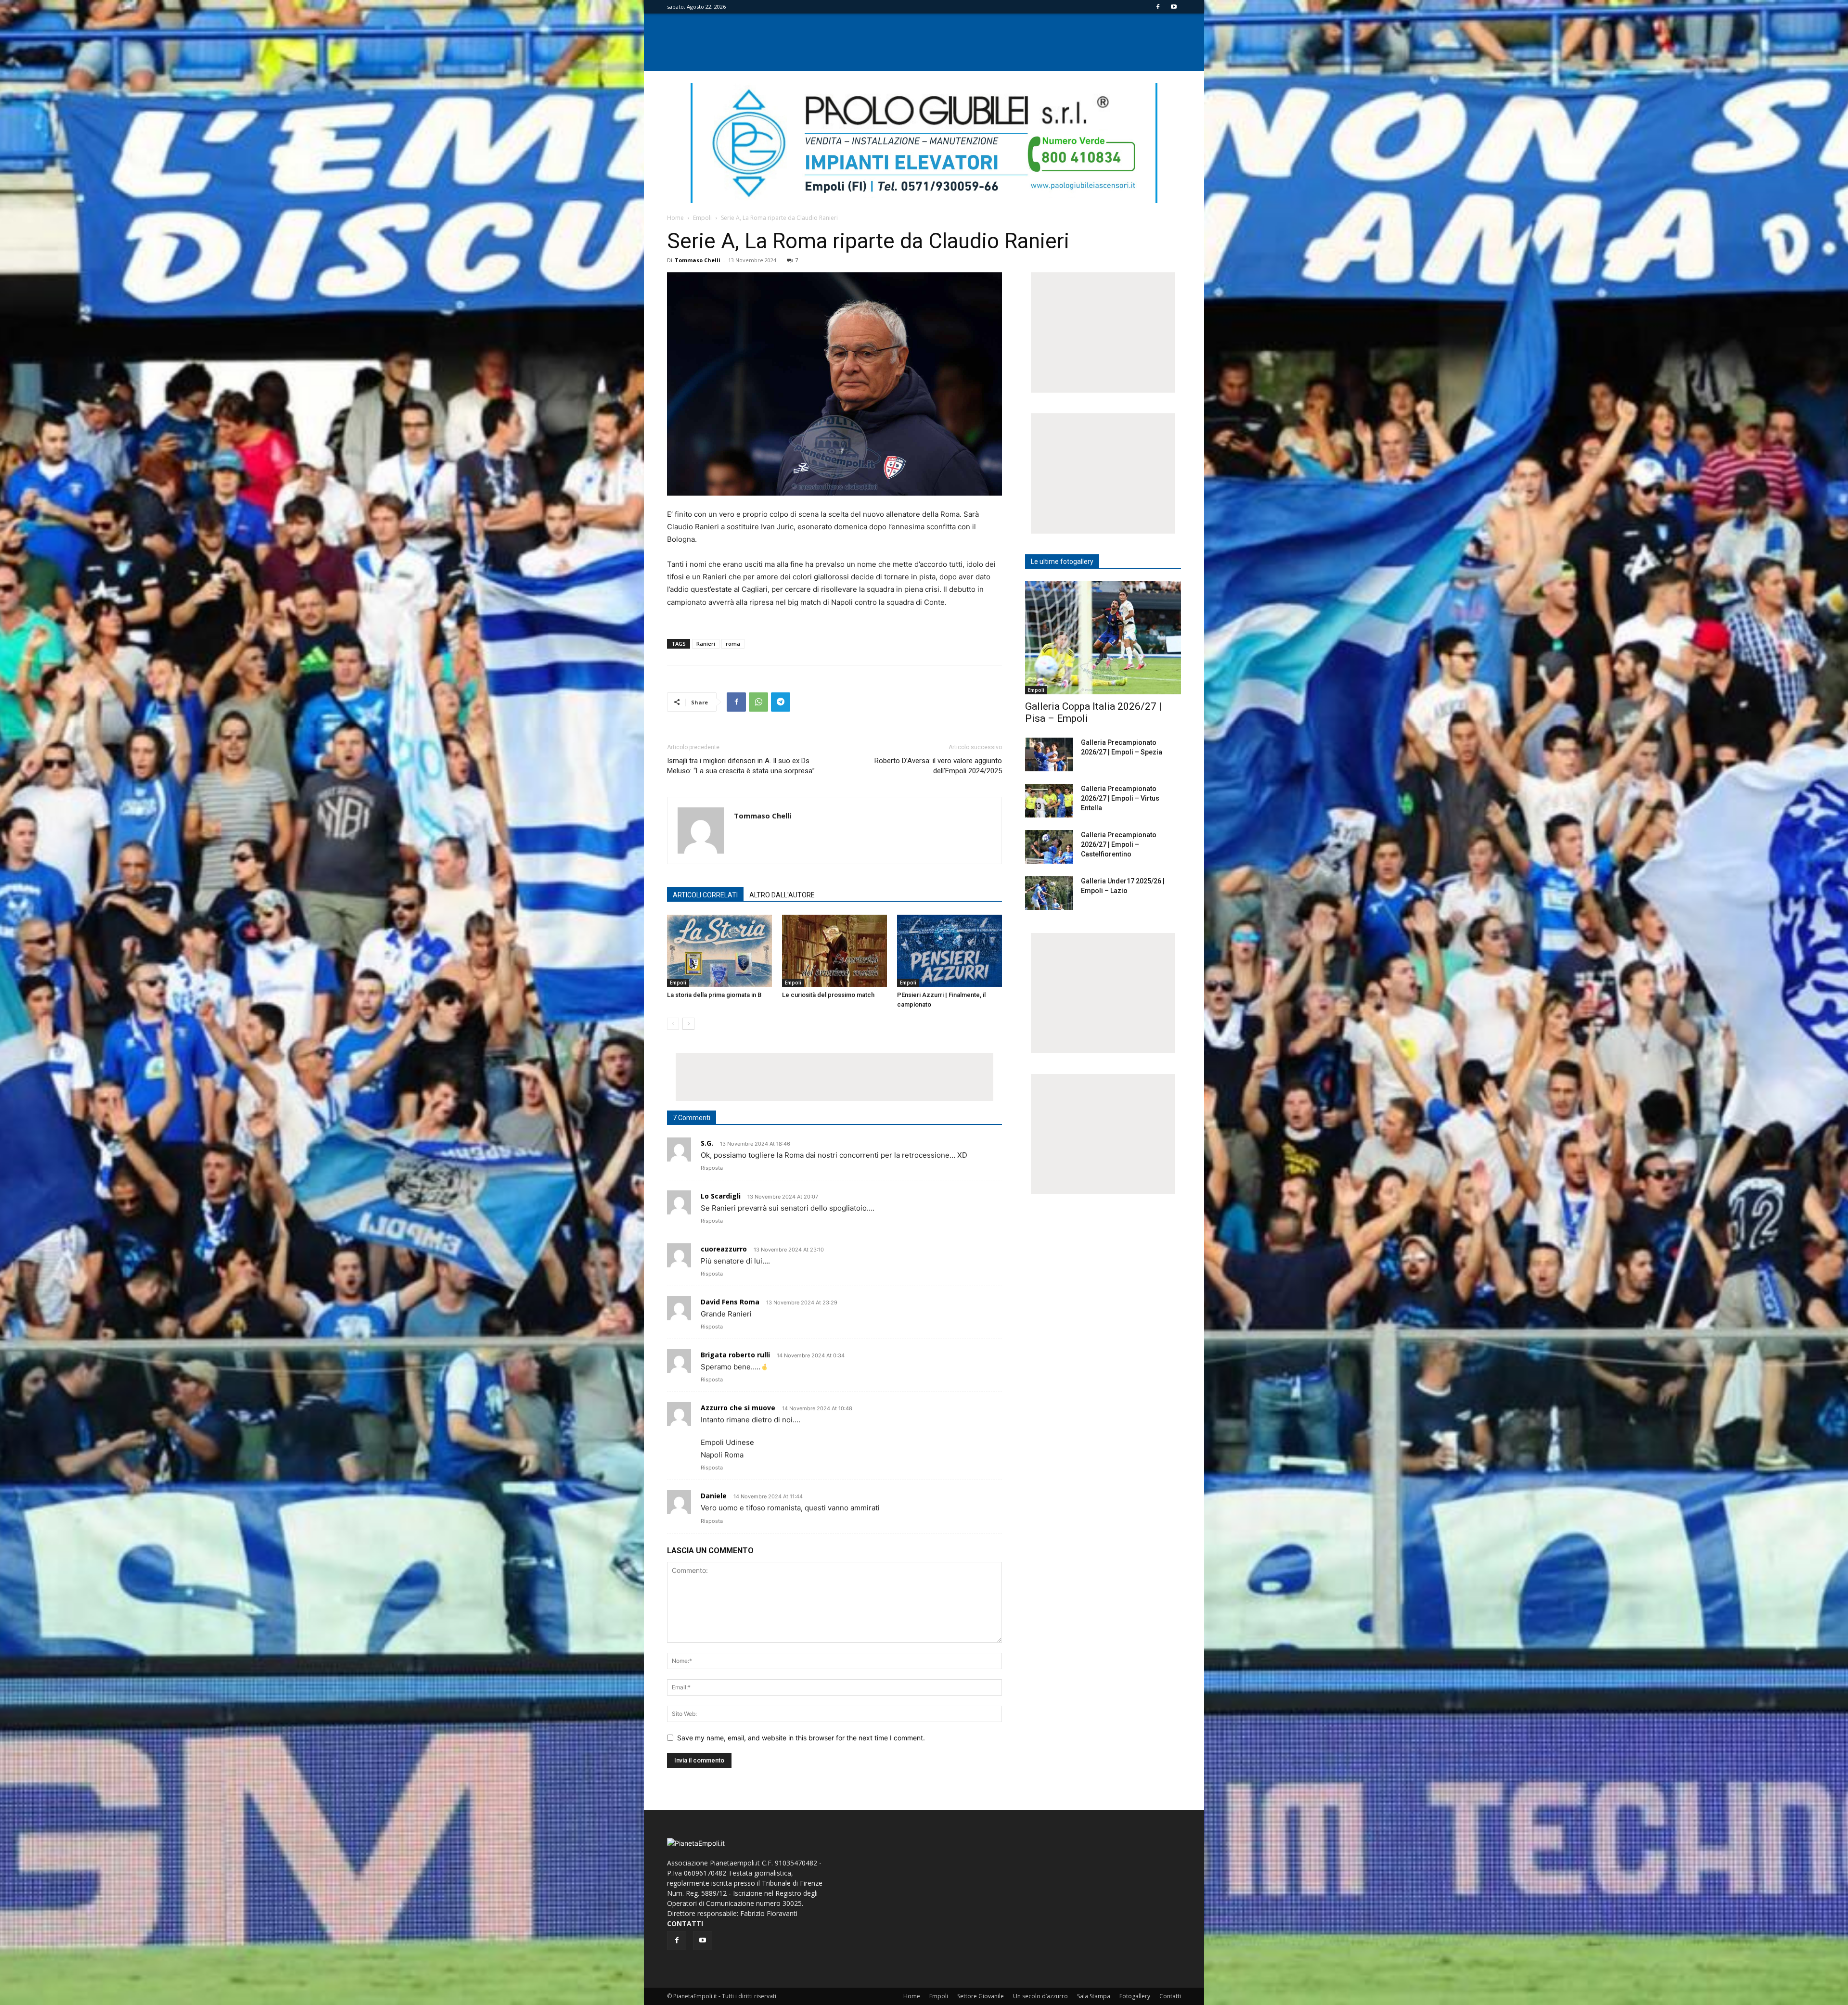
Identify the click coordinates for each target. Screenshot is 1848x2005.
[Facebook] (1158, 7)
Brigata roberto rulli (735, 1355)
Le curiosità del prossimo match (828, 995)
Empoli (702, 218)
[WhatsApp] (758, 702)
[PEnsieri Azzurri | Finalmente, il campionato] (950, 951)
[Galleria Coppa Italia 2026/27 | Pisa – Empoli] (1103, 638)
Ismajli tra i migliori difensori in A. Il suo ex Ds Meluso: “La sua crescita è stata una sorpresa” (741, 766)
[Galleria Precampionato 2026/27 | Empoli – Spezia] (1049, 754)
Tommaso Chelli (698, 260)
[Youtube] (1174, 7)
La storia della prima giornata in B (714, 995)
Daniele (714, 1496)
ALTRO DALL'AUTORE (782, 895)
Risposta (712, 1168)
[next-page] (688, 1024)
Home (675, 218)
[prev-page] (673, 1024)
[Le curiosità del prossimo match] (834, 951)
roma (733, 644)
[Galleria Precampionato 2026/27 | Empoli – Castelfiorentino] (1049, 847)
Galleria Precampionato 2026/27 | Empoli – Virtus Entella (1120, 798)
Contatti (1170, 1996)
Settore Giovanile (981, 1996)
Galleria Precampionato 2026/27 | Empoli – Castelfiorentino (1119, 844)
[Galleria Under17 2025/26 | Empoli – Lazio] (1049, 893)
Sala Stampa (1094, 1996)
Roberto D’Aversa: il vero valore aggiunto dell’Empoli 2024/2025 (938, 766)
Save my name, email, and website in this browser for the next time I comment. (801, 1738)
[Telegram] (781, 702)
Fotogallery (1135, 1996)
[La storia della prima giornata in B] (719, 951)
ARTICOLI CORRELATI (705, 895)
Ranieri (706, 644)
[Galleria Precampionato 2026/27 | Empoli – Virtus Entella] (1049, 801)
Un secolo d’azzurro (1040, 1996)
